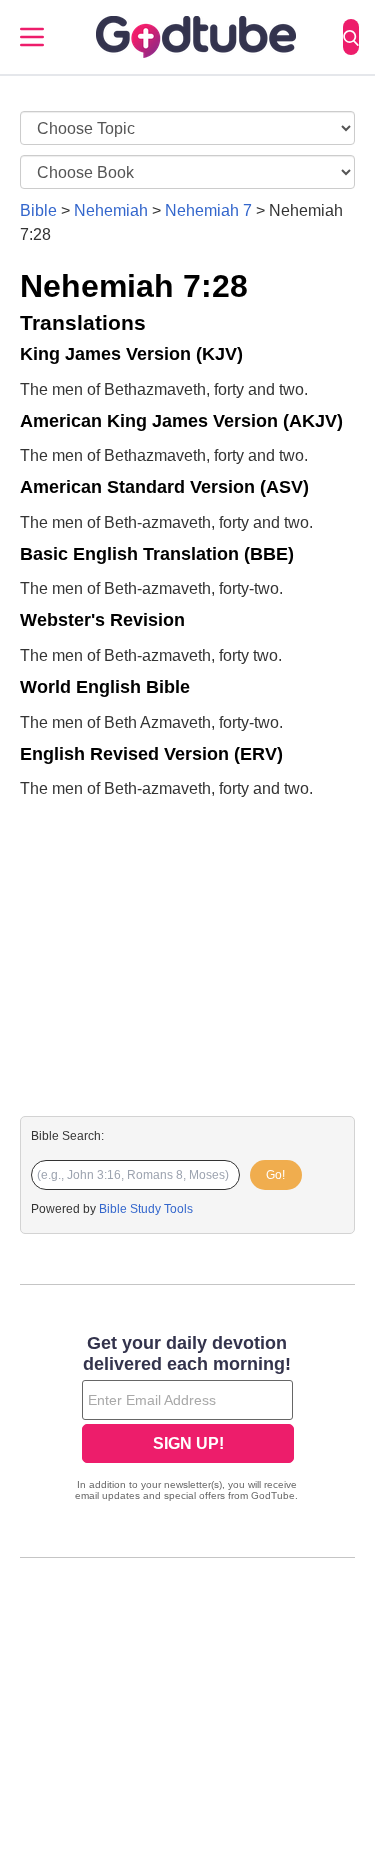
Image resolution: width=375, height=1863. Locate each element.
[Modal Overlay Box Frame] (187, 1420)
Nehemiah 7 (208, 210)
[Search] (351, 37)
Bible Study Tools (146, 1209)
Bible (38, 210)
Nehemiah (111, 210)
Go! (275, 1175)
